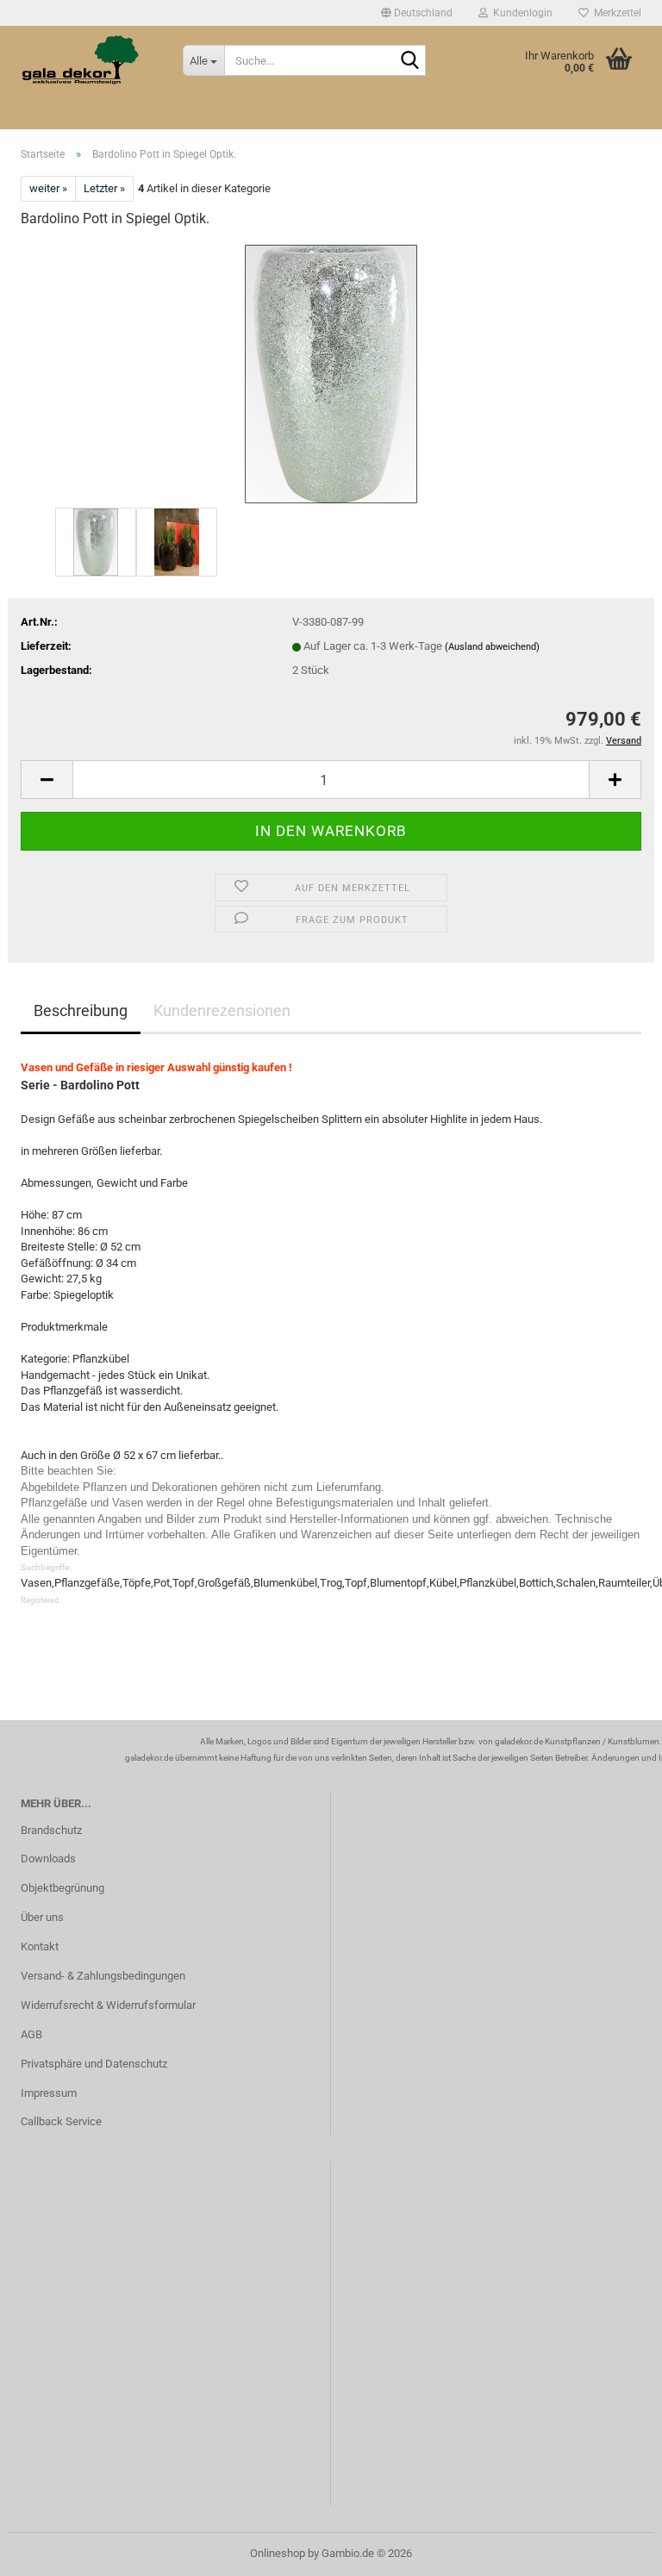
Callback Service (61, 2121)
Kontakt (40, 1946)
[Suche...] (409, 61)
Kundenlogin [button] (520, 13)
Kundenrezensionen (222, 1010)
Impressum (49, 2093)
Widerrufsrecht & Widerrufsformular (108, 2005)
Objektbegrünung (62, 1888)
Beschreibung (81, 1010)
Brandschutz (51, 1830)
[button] (417, 13)
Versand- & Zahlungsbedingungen (103, 1976)
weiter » (48, 188)
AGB (31, 2034)
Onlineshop (278, 2553)
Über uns (42, 1917)
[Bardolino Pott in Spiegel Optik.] (331, 373)
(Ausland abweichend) (492, 647)
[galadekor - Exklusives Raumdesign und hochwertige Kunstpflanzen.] (89, 60)
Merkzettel (615, 13)
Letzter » (104, 188)
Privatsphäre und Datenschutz (94, 2064)
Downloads (48, 1859)
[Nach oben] (615, 2550)
